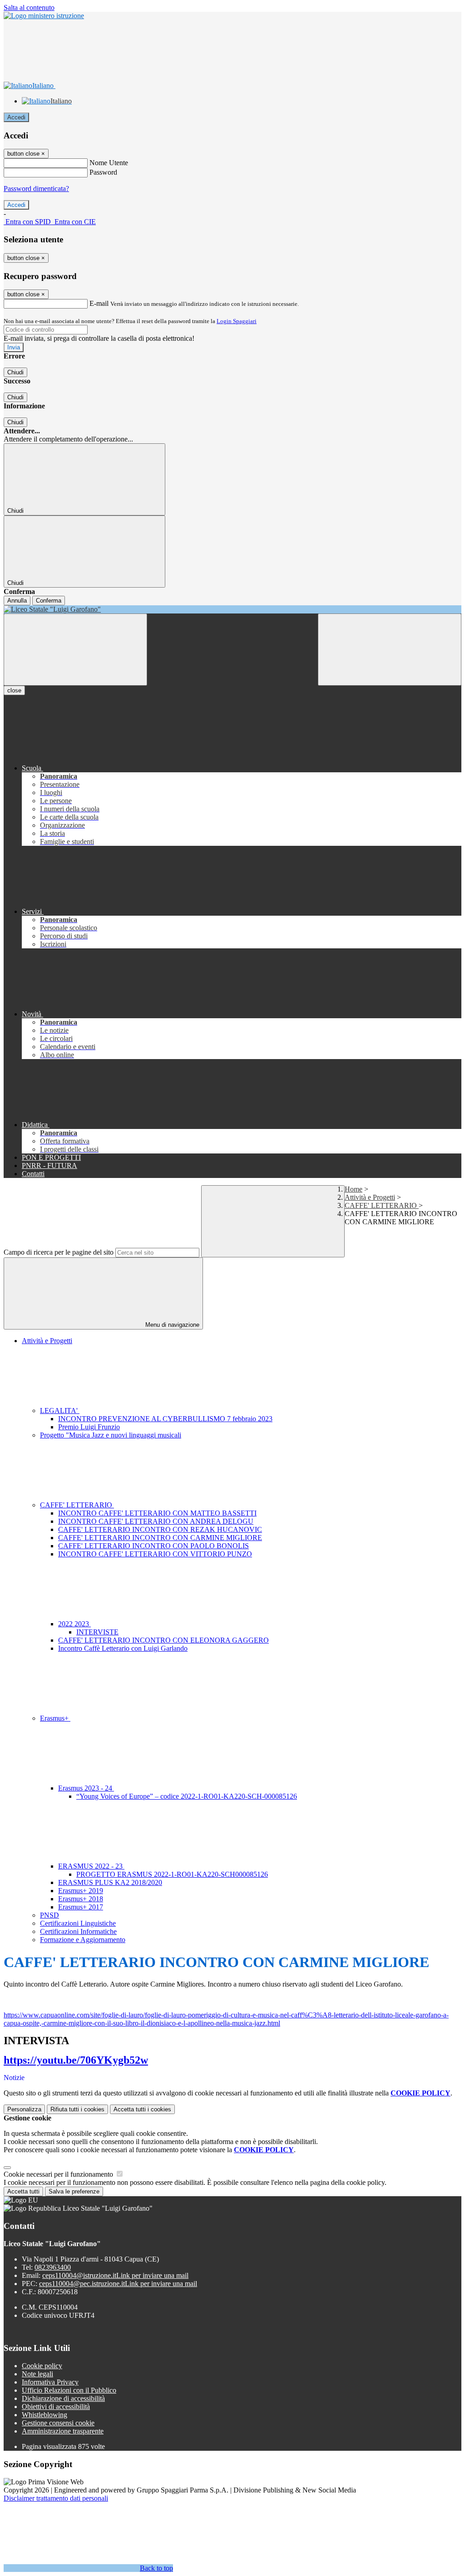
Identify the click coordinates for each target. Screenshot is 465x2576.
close (14, 690)
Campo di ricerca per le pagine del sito (59, 1252)
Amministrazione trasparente (63, 2431)
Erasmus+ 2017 (81, 1907)
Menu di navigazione (171, 1325)
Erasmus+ (55, 1718)
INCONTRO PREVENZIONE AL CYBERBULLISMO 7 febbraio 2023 (165, 1419)
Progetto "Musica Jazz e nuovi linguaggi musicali (111, 1435)
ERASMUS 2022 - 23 (91, 1866)
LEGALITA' (60, 1411)
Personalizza (24, 2109)
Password (103, 172)
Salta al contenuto (29, 7)
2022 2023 (74, 1624)
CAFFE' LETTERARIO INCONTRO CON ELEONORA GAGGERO (163, 1640)
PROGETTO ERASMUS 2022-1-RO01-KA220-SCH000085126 (172, 1874)
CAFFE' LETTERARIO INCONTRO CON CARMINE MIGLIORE (160, 1538)
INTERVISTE (97, 1632)
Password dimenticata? (36, 189)
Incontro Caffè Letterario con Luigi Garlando (123, 1648)
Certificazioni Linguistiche (78, 1923)
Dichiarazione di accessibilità (63, 2398)
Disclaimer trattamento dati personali (56, 2498)
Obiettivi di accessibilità (56, 2407)
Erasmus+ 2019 (81, 1891)
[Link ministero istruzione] (44, 16)
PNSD (49, 1915)
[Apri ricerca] (390, 650)
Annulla (17, 601)
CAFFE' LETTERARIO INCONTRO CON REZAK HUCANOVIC (160, 1529)
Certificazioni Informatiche (78, 1931)
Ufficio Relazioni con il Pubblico (69, 2390)
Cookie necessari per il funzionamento (59, 2174)
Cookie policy (42, 2366)
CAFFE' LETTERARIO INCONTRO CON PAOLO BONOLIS (153, 1546)
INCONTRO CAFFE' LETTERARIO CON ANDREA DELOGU (156, 1521)
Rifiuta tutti (77, 2109)
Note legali (37, 2374)
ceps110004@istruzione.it (115, 2275)
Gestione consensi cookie (58, 2423)
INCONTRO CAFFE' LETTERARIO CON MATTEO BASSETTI (157, 1513)
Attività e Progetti (370, 1197)
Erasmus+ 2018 (81, 1899)
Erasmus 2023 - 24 (86, 1788)
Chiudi (15, 372)
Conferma (49, 601)
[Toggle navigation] (75, 650)
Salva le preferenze (74, 2191)
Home (354, 1189)
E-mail (99, 303)
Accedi (16, 117)
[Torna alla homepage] (232, 609)
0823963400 (53, 2267)
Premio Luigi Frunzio (89, 1427)
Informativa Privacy (50, 2382)
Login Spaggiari (237, 321)
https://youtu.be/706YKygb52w (76, 2060)
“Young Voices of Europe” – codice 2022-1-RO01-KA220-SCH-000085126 (187, 1796)
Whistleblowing (45, 2415)
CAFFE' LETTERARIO (382, 1205)
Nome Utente (109, 163)
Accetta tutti (142, 2109)
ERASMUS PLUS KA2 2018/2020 (110, 1882)
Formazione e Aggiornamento (83, 1940)
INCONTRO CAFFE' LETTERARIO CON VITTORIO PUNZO (155, 1554)
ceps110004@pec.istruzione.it (118, 2284)
